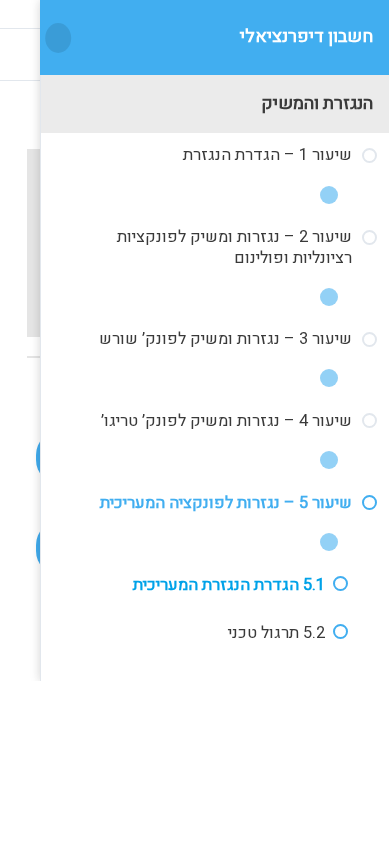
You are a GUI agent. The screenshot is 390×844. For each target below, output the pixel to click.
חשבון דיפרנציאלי (306, 36)
